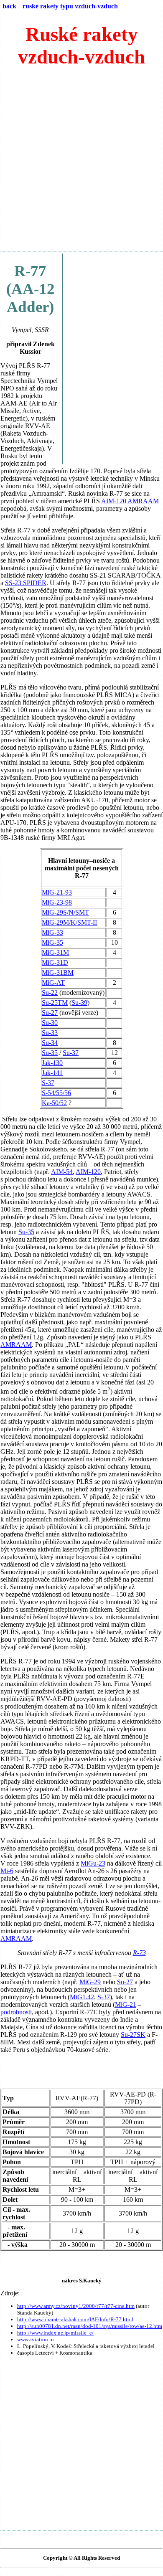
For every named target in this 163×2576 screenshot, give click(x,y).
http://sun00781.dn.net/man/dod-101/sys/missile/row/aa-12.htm (90, 2326)
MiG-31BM (58, 972)
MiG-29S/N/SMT (65, 912)
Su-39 (79, 1003)
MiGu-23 (93, 1863)
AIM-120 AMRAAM (130, 501)
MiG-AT (53, 982)
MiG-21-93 (57, 892)
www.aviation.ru (36, 2339)
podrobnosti (16, 2012)
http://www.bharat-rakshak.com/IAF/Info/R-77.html (75, 2319)
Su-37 (71, 1053)
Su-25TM (55, 1003)
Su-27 (50, 1013)
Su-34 (50, 1043)
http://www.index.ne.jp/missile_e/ (55, 2333)
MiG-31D (55, 962)
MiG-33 (52, 932)
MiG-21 (126, 2004)
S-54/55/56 (56, 1093)
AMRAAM (16, 1345)
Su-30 (50, 1023)
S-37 (48, 1083)
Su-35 (50, 1053)
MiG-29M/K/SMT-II (69, 922)
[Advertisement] (81, 163)
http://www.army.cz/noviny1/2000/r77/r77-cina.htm (76, 2306)
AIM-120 (88, 1172)
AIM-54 (62, 1172)
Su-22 (50, 993)
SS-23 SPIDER (26, 583)
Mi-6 (7, 1871)
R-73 (139, 1953)
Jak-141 (52, 1073)
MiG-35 (52, 942)
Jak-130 (52, 1063)
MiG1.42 (82, 1997)
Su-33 (50, 1033)
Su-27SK (133, 2035)
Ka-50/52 (54, 1103)
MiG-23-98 (57, 902)
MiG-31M (55, 952)
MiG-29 (90, 1982)
